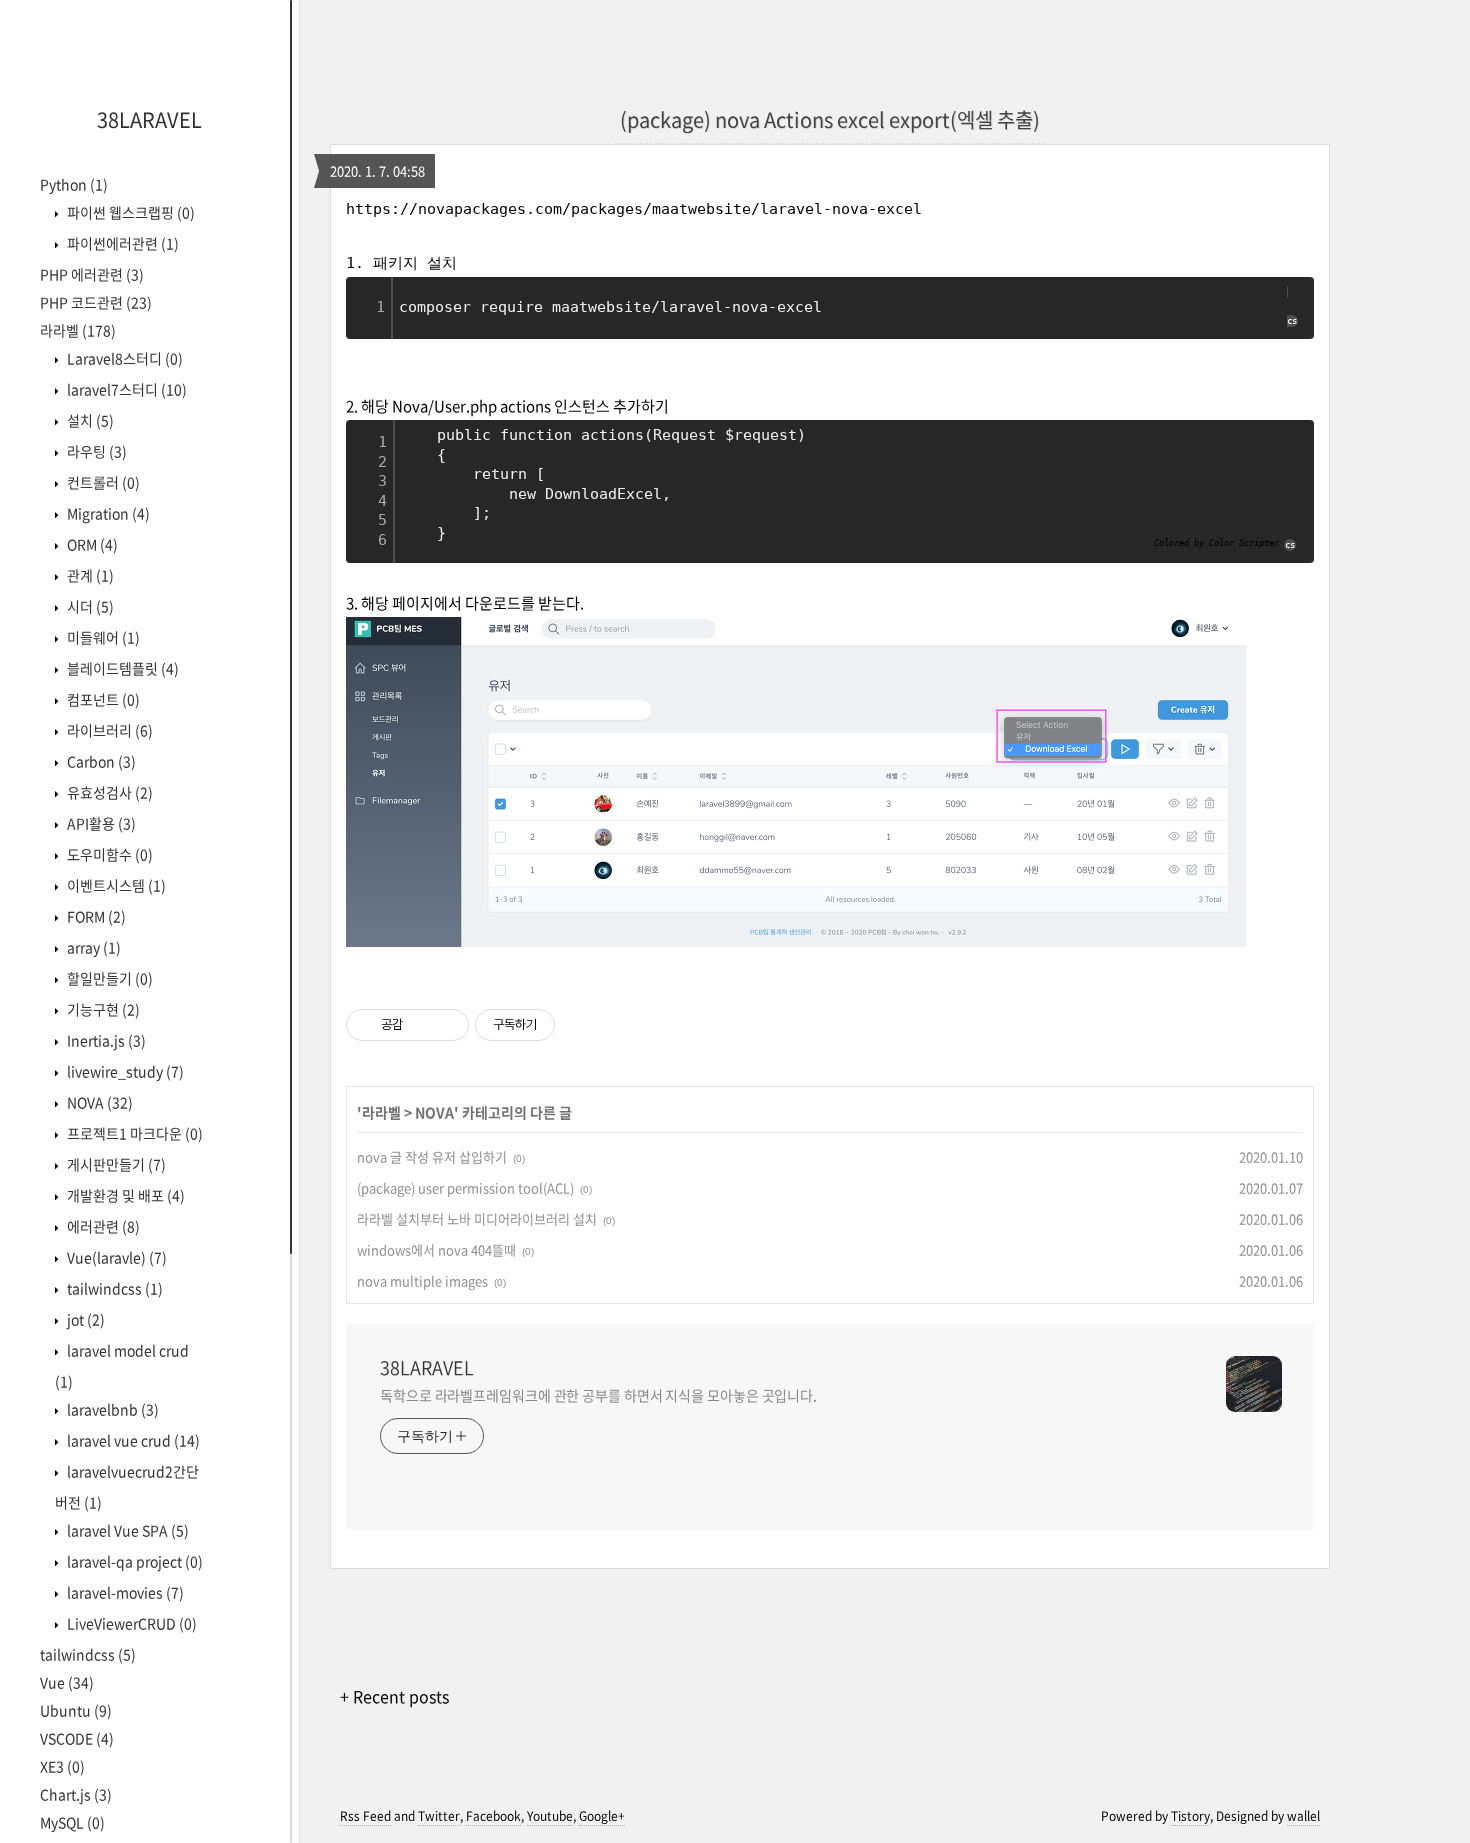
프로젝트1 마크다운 (133, 1133)
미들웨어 (102, 637)
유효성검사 (108, 792)
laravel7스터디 (125, 389)
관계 (89, 575)
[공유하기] (421, 1025)
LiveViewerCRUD (130, 1623)
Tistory (1190, 1816)
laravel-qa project (133, 1561)
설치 (89, 420)
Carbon (100, 761)
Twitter (439, 1816)
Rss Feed (365, 1816)
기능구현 (102, 1009)
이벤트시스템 (115, 885)
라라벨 (78, 330)
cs (1292, 321)
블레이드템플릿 (121, 668)
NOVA (98, 1102)
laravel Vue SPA (126, 1530)
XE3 (62, 1766)
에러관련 (102, 1226)
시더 (89, 606)
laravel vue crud (132, 1440)
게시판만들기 (115, 1164)
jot (84, 1319)
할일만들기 (108, 978)
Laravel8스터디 (123, 358)
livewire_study (124, 1071)
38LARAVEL (149, 119)
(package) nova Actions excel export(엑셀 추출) (830, 119)
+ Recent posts (394, 1696)
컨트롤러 (102, 482)
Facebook (493, 1816)
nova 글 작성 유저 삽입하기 (432, 1156)
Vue (67, 1682)
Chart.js (76, 1794)
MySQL (72, 1822)
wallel (1303, 1816)
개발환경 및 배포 (124, 1195)
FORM (95, 916)
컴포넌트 (102, 699)
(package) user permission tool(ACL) (465, 1187)
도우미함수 (108, 854)
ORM (91, 544)
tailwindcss (113, 1288)
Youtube (550, 1816)
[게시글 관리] (446, 1025)
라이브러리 (108, 730)
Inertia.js (105, 1040)
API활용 (100, 823)
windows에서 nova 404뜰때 (436, 1249)
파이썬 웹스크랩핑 (129, 212)
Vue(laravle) (115, 1257)
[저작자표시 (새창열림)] (564, 1025)
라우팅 (95, 451)
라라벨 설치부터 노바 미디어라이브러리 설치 (477, 1218)
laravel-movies (124, 1592)
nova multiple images (422, 1280)
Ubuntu (76, 1710)
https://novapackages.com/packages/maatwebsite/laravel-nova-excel (634, 209)
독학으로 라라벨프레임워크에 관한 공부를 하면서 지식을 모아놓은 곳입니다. (598, 1395)
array (92, 947)
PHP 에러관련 (92, 274)
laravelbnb (111, 1409)
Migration (107, 513)
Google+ (602, 1816)
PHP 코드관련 (96, 302)
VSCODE (77, 1738)
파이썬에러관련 (121, 243)
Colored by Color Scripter (1216, 543)
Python (74, 184)
